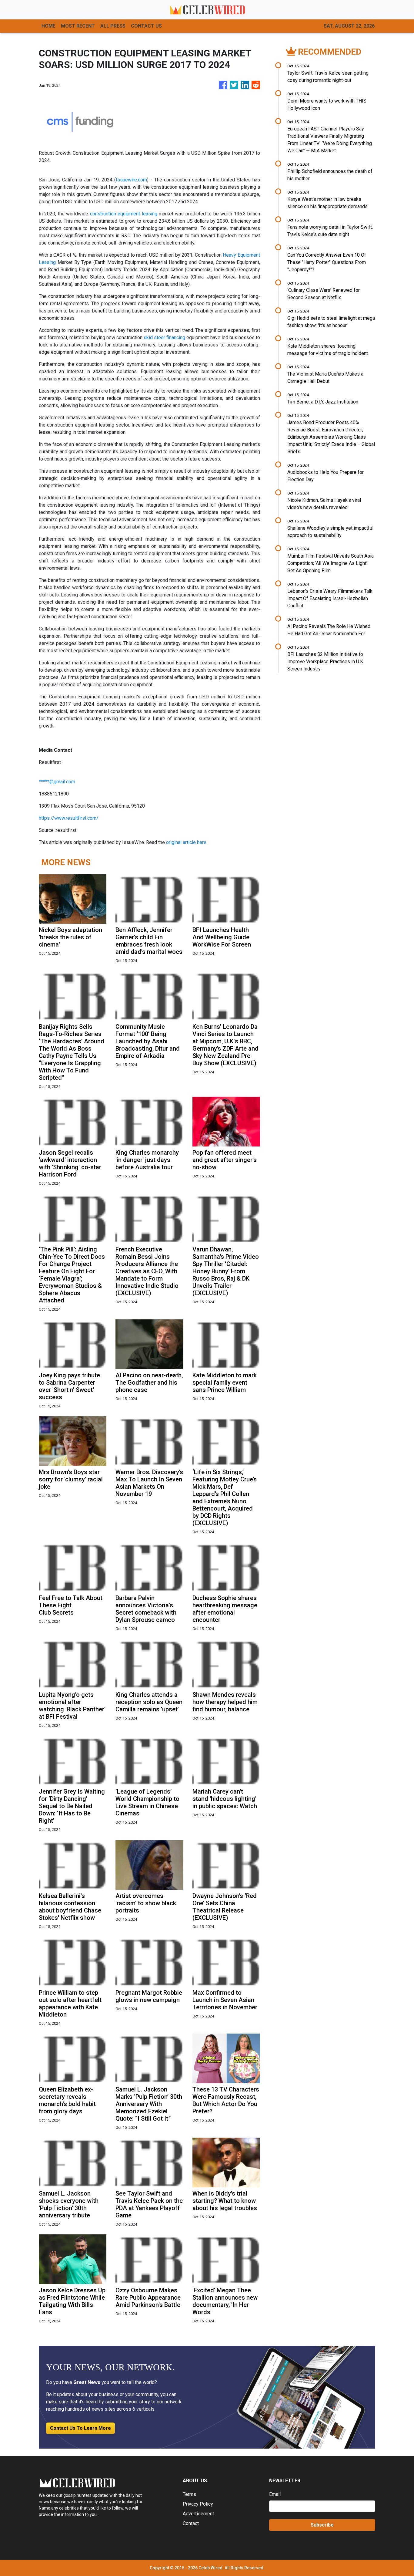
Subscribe (322, 2525)
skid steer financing (164, 338)
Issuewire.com (131, 180)
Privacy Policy (198, 2504)
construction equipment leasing (124, 214)
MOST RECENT (78, 26)
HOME (48, 26)
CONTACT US (146, 26)
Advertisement (198, 2514)
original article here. (187, 842)
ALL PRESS (113, 26)
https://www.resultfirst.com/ (69, 818)
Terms (189, 2494)
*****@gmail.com (57, 782)
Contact (191, 2523)
